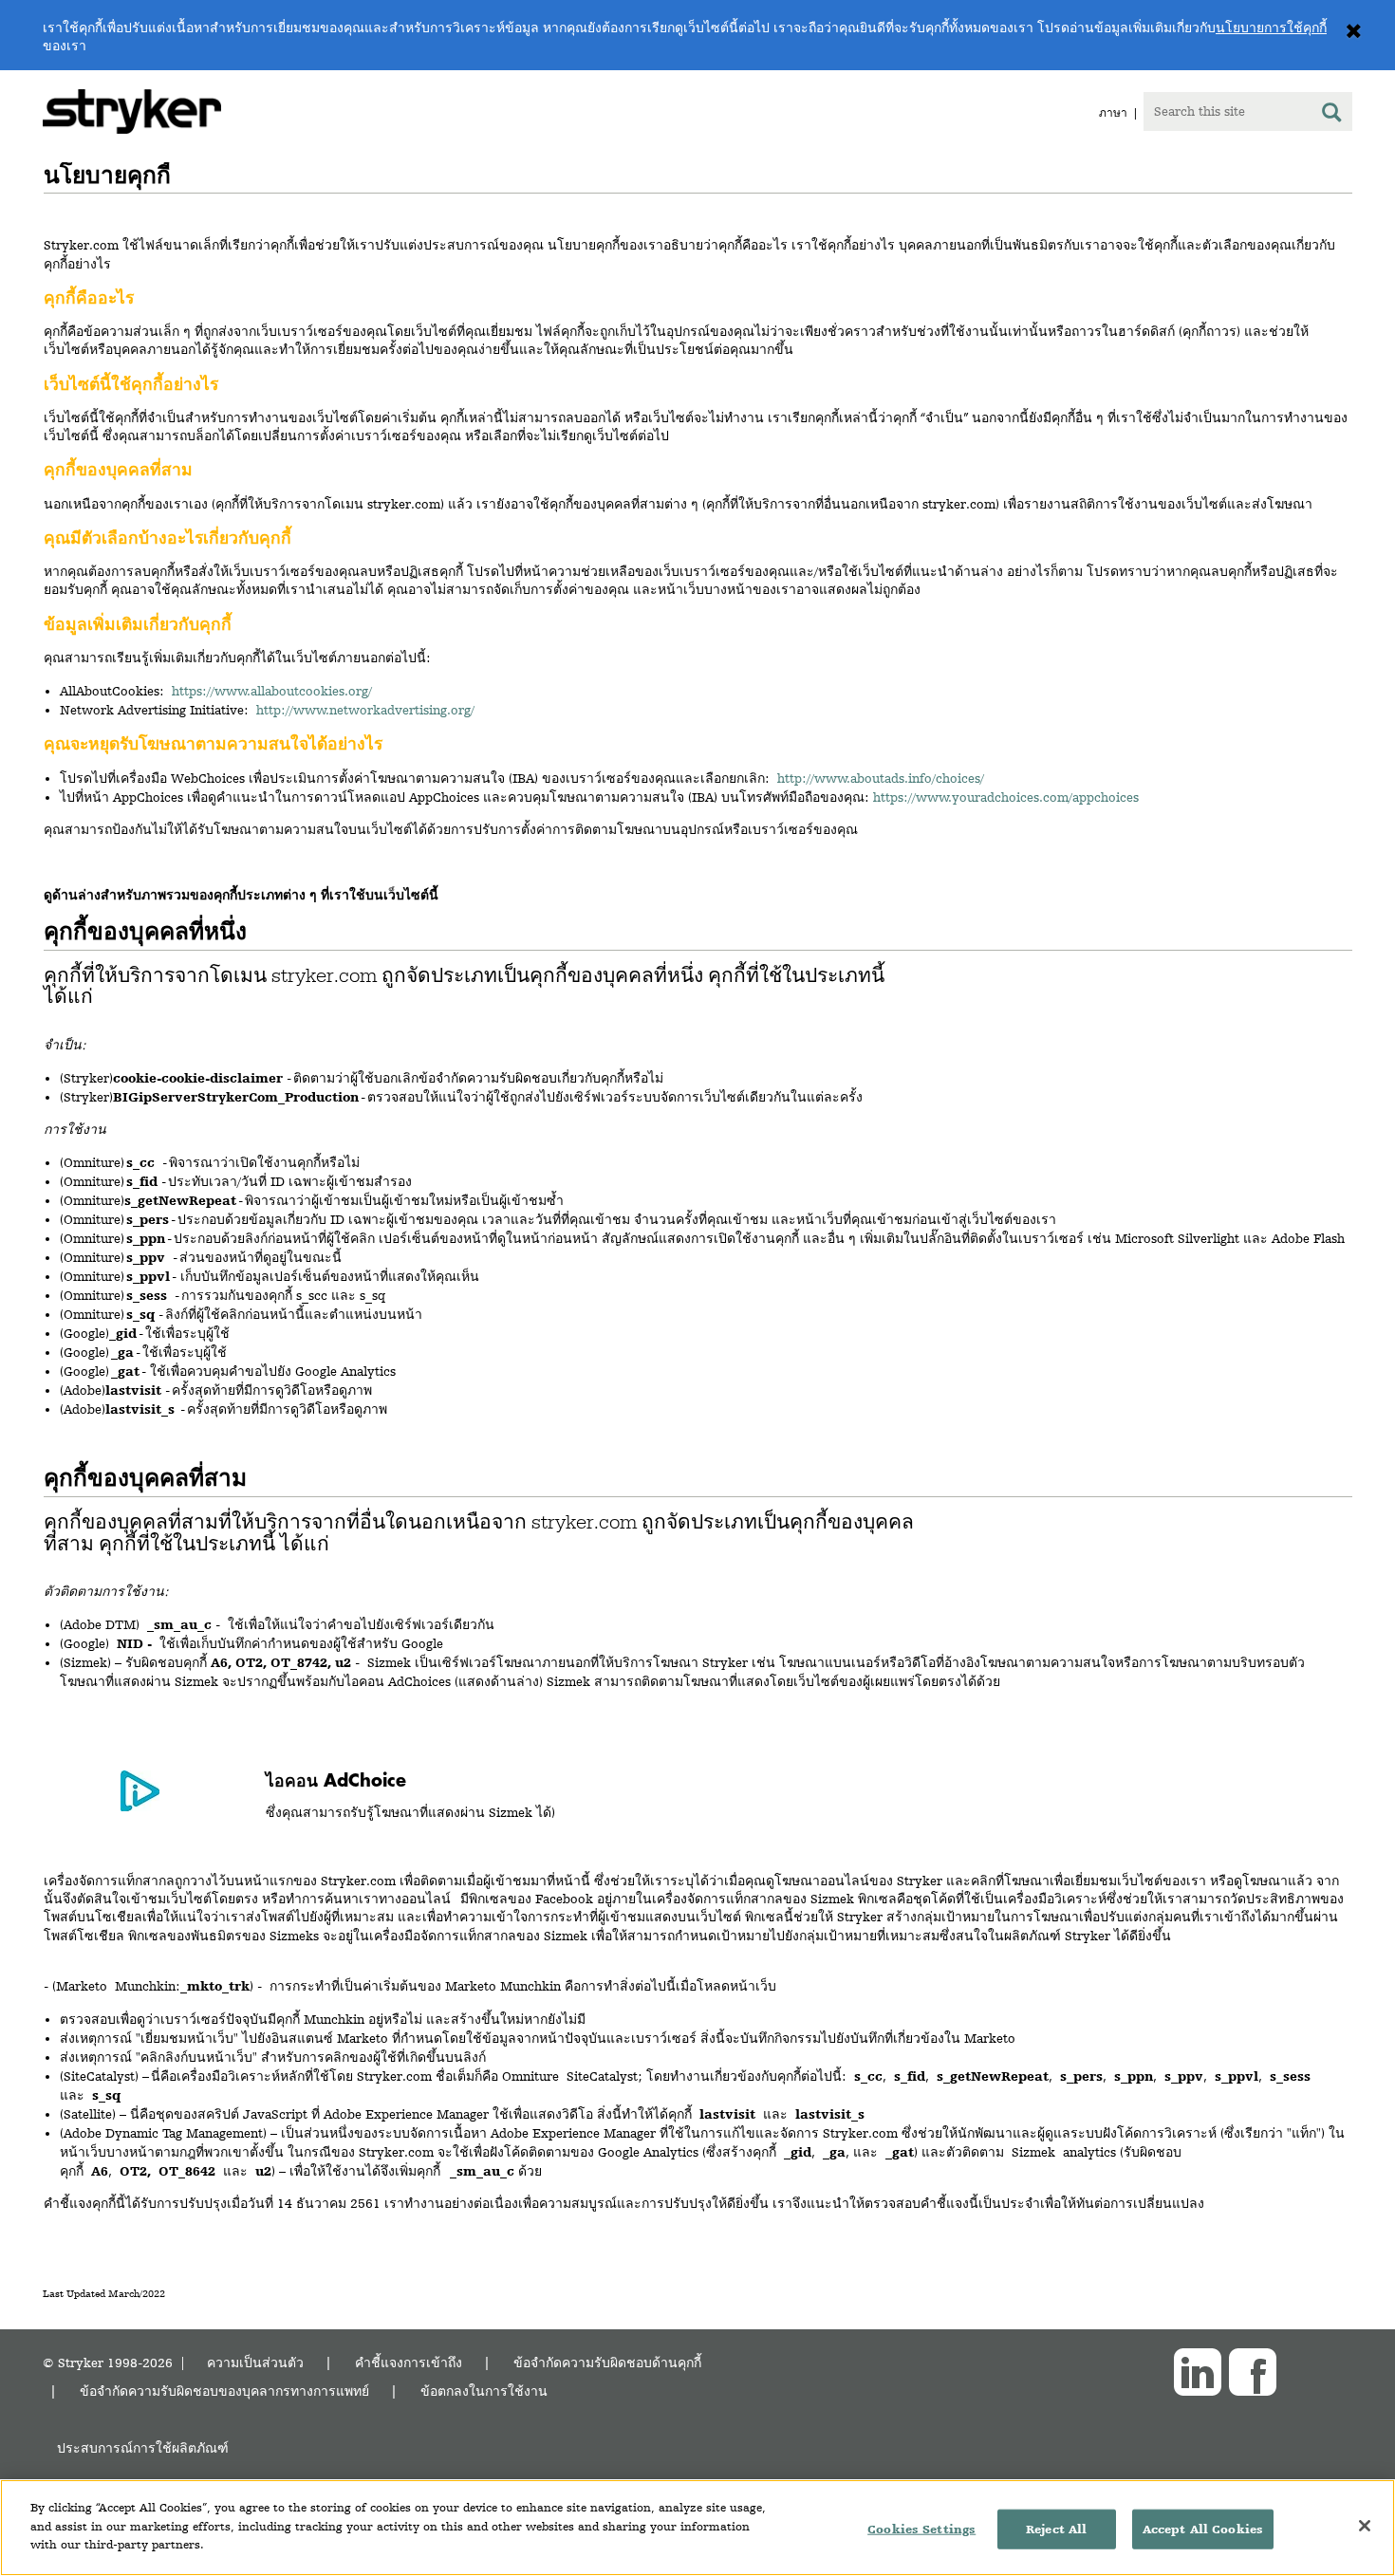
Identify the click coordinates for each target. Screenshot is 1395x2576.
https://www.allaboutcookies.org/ (272, 691)
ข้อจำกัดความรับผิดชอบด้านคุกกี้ (607, 2362)
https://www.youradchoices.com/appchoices (1006, 797)
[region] (697, 2528)
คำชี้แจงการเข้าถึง (409, 2362)
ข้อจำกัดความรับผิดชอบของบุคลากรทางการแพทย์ (224, 2391)
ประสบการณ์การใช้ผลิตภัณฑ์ (143, 2447)
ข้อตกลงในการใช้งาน (484, 2391)
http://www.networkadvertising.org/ (365, 710)
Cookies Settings (921, 2529)
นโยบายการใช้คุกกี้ (1271, 28)
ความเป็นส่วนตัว (255, 2362)
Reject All (1056, 2529)
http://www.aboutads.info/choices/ (881, 778)
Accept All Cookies (1203, 2529)
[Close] (1365, 2526)
